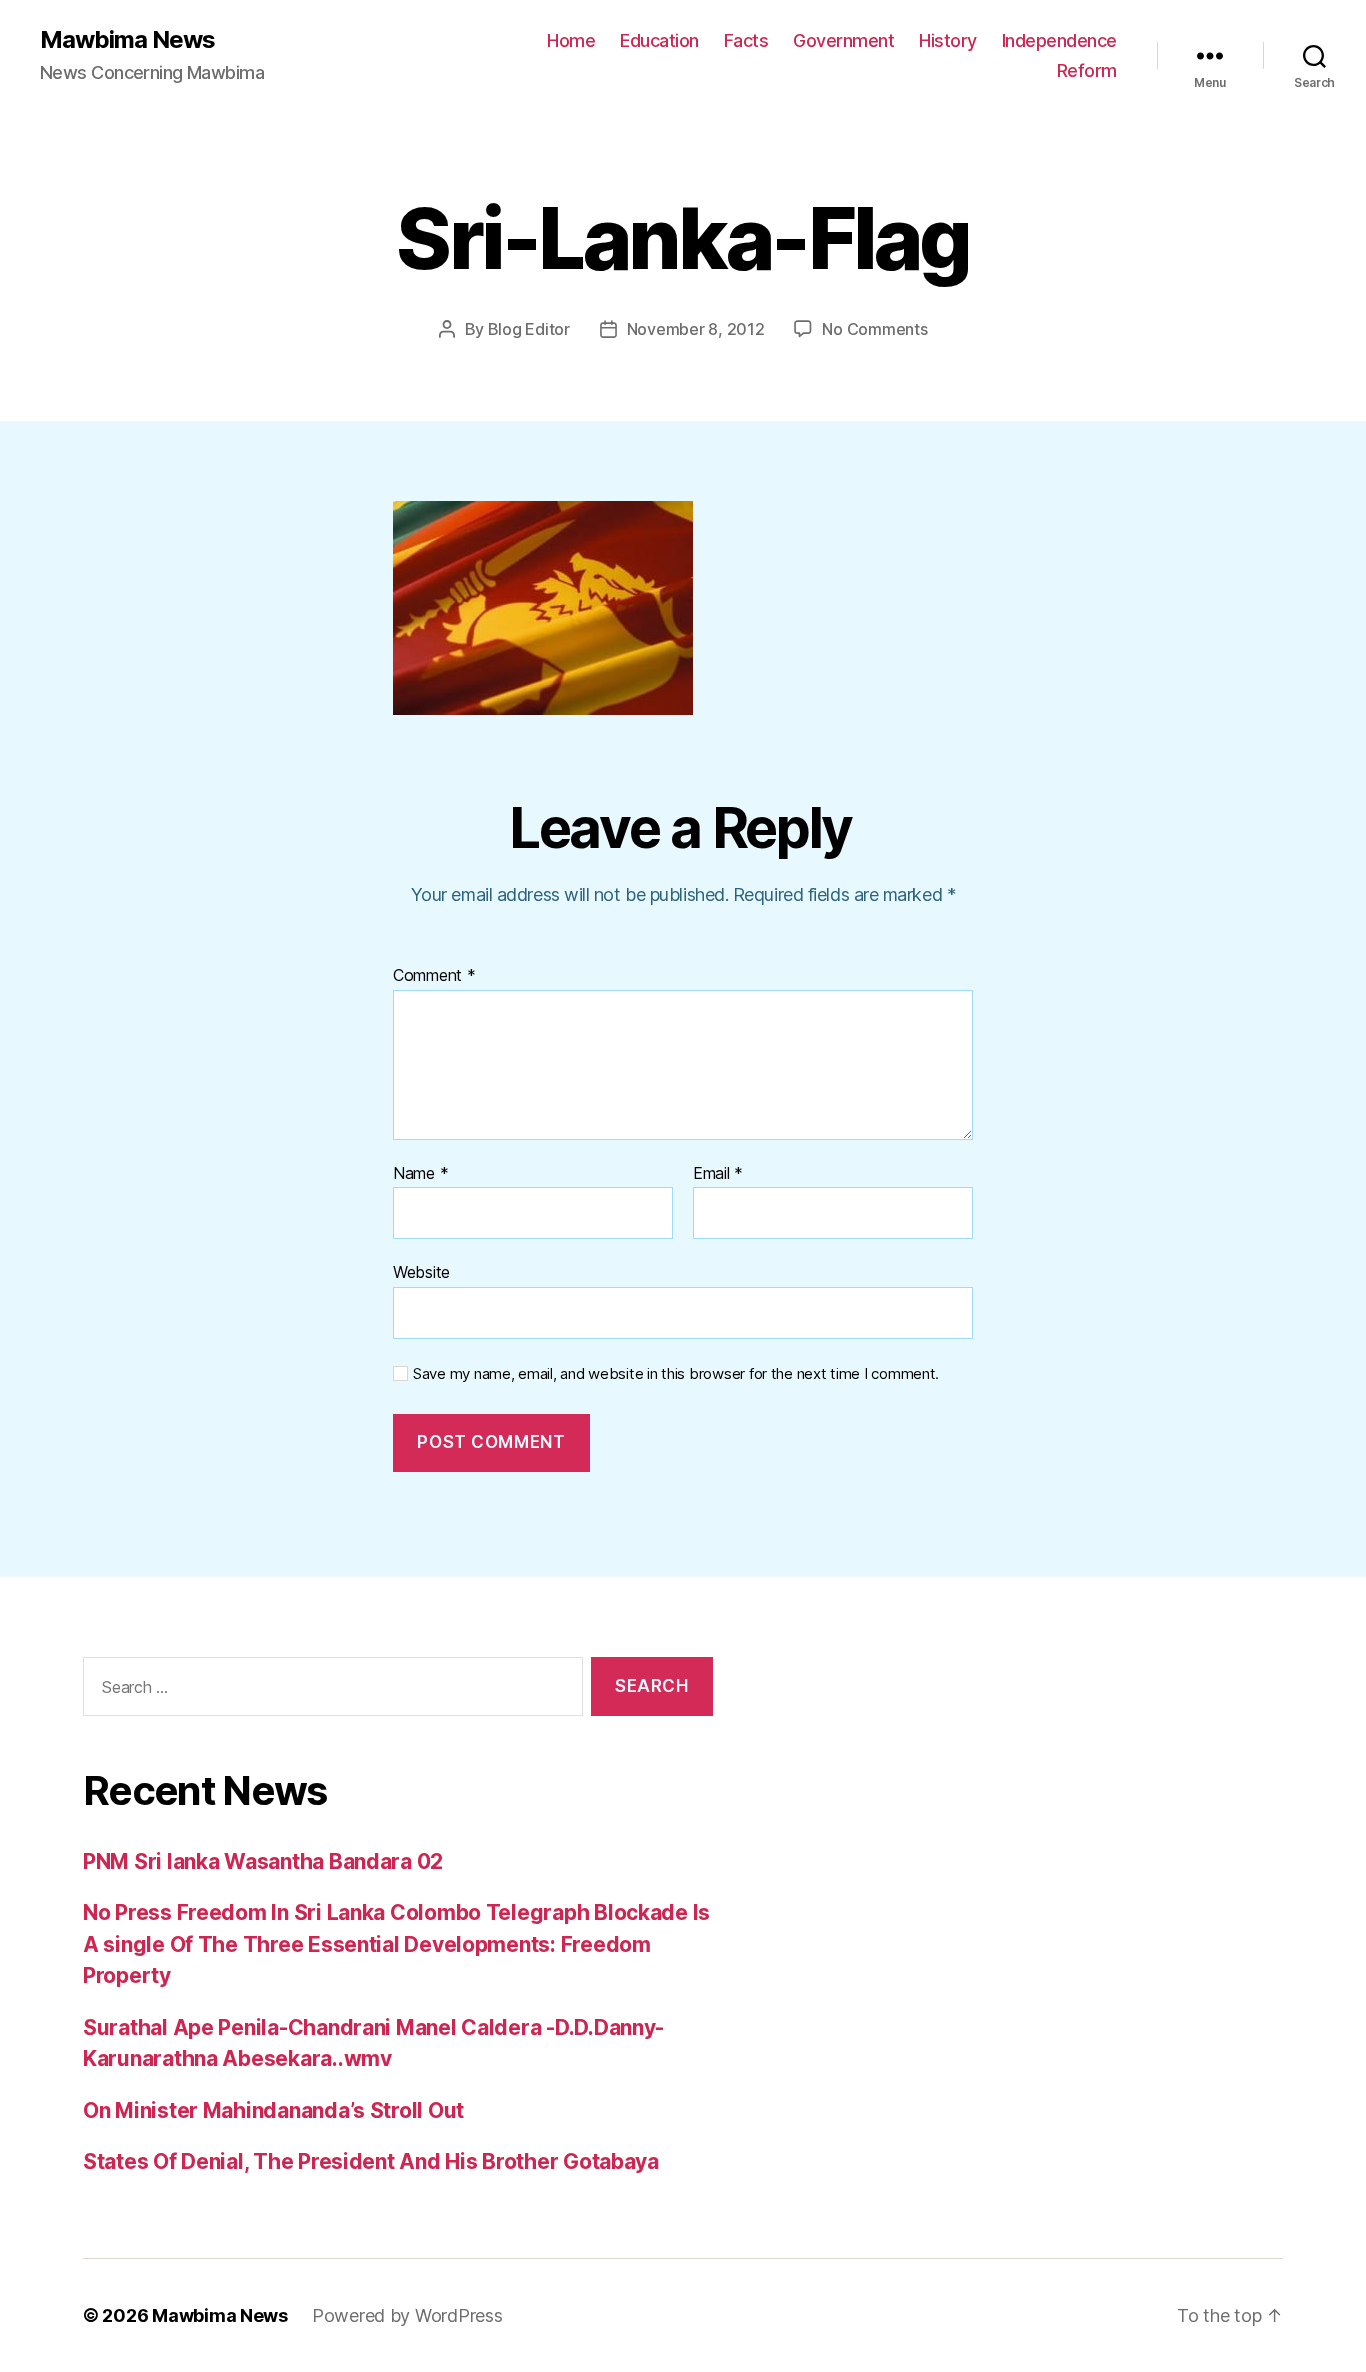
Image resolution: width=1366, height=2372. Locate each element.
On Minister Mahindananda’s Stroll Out (273, 2110)
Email (718, 1174)
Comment (434, 976)
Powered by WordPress (407, 2315)
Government (843, 40)
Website (421, 1272)
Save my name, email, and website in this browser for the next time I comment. (676, 1374)
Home (571, 40)
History (948, 40)
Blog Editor (529, 329)
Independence (1059, 40)
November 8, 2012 (696, 329)
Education (659, 40)
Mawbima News (127, 40)
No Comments (874, 329)
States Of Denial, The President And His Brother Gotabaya (371, 2161)
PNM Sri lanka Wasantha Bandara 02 (263, 1861)
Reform (1087, 70)
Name (420, 1174)
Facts (746, 40)
